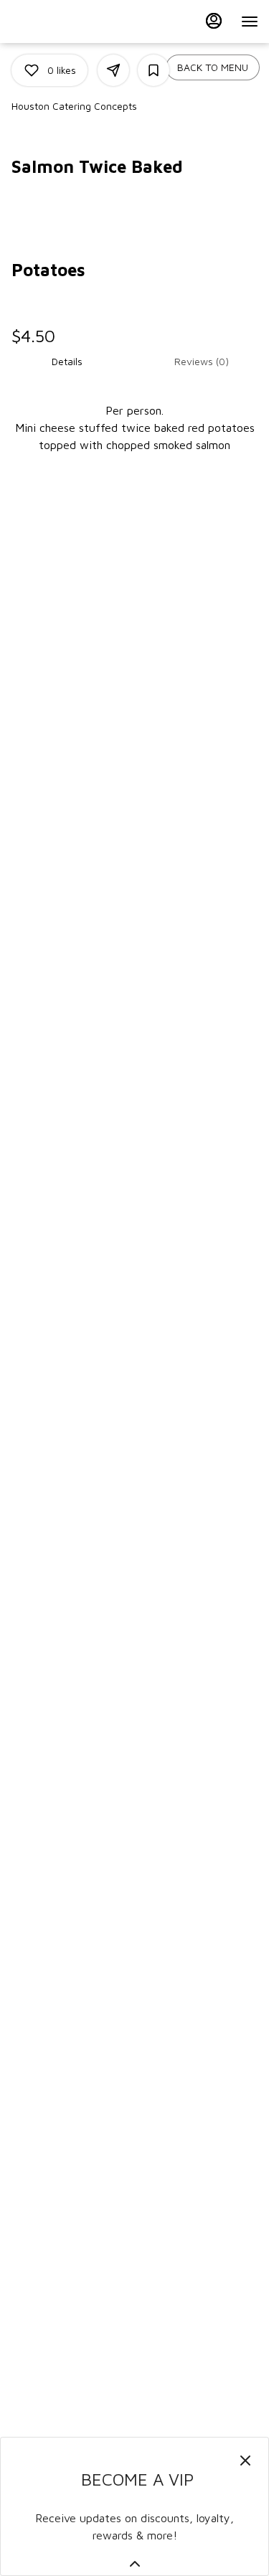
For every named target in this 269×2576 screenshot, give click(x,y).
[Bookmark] (154, 70)
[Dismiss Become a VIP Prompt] (245, 2461)
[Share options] (113, 70)
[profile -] (214, 21)
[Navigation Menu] (250, 22)
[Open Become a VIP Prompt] (135, 2564)
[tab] (67, 362)
